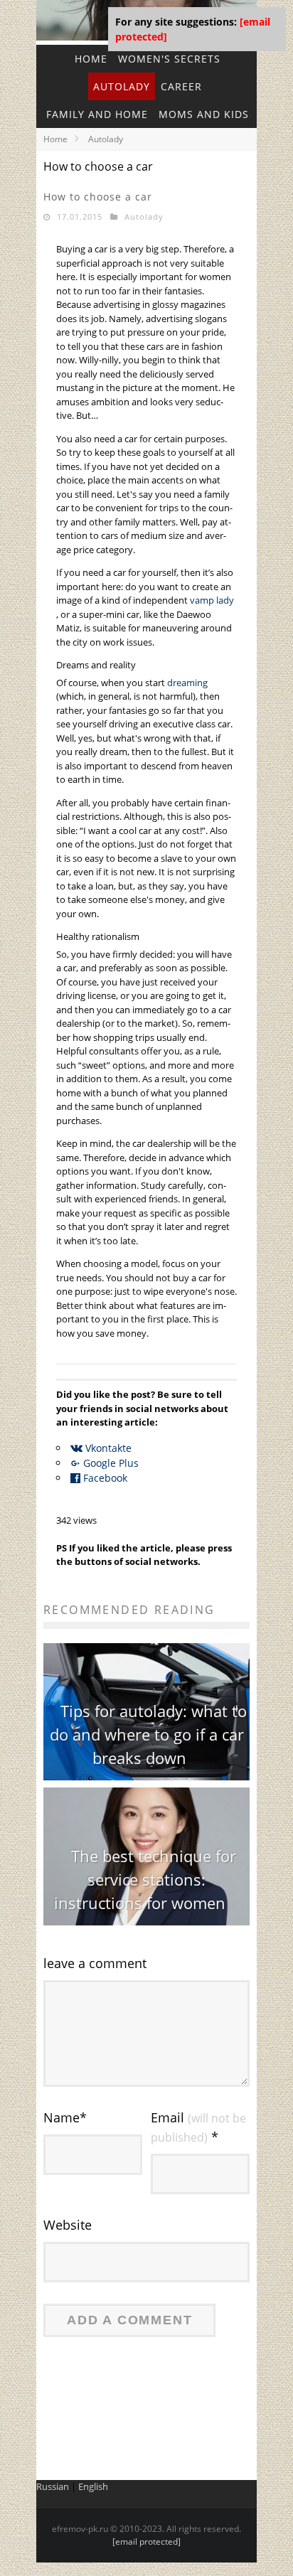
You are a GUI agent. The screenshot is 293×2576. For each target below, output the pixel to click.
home (91, 59)
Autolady (122, 86)
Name (65, 2117)
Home (55, 139)
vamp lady (212, 600)
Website (68, 2225)
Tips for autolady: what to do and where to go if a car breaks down (148, 1734)
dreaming (187, 683)
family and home (97, 114)
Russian (53, 2486)
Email (198, 2127)
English (93, 2486)
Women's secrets (169, 59)
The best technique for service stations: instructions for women (145, 1879)
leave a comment (95, 1963)
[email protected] (146, 2542)
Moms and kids (204, 114)
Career (181, 86)
